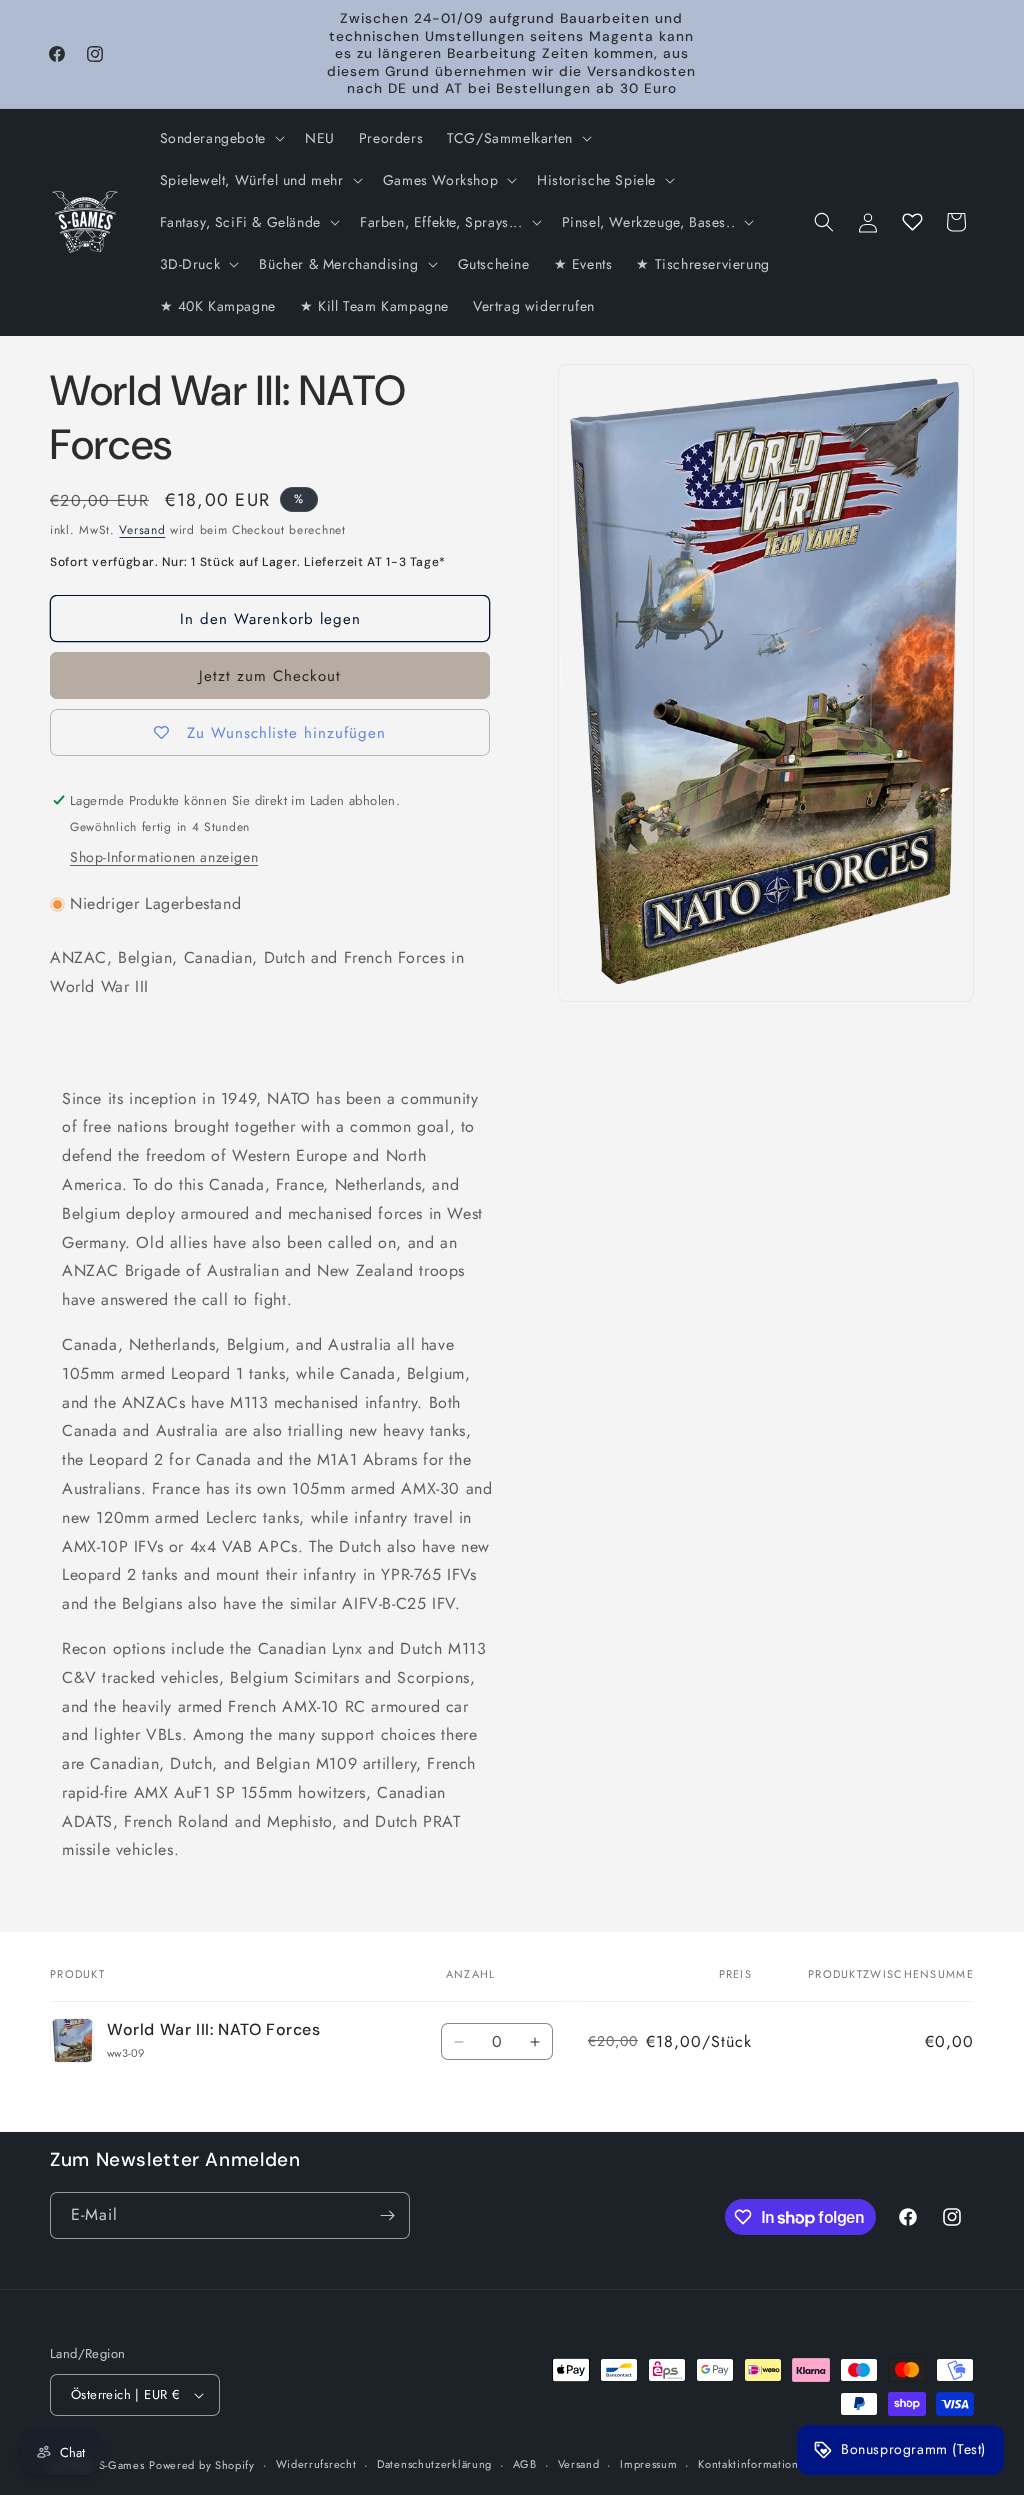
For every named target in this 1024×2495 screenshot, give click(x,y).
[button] (220, 138)
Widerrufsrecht (316, 2464)
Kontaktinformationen (755, 2464)
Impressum (648, 2464)
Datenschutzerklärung (434, 2464)
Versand (142, 530)
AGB (525, 2464)
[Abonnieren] (387, 2215)
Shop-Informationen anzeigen (164, 857)
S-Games (122, 2465)
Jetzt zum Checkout (270, 676)
